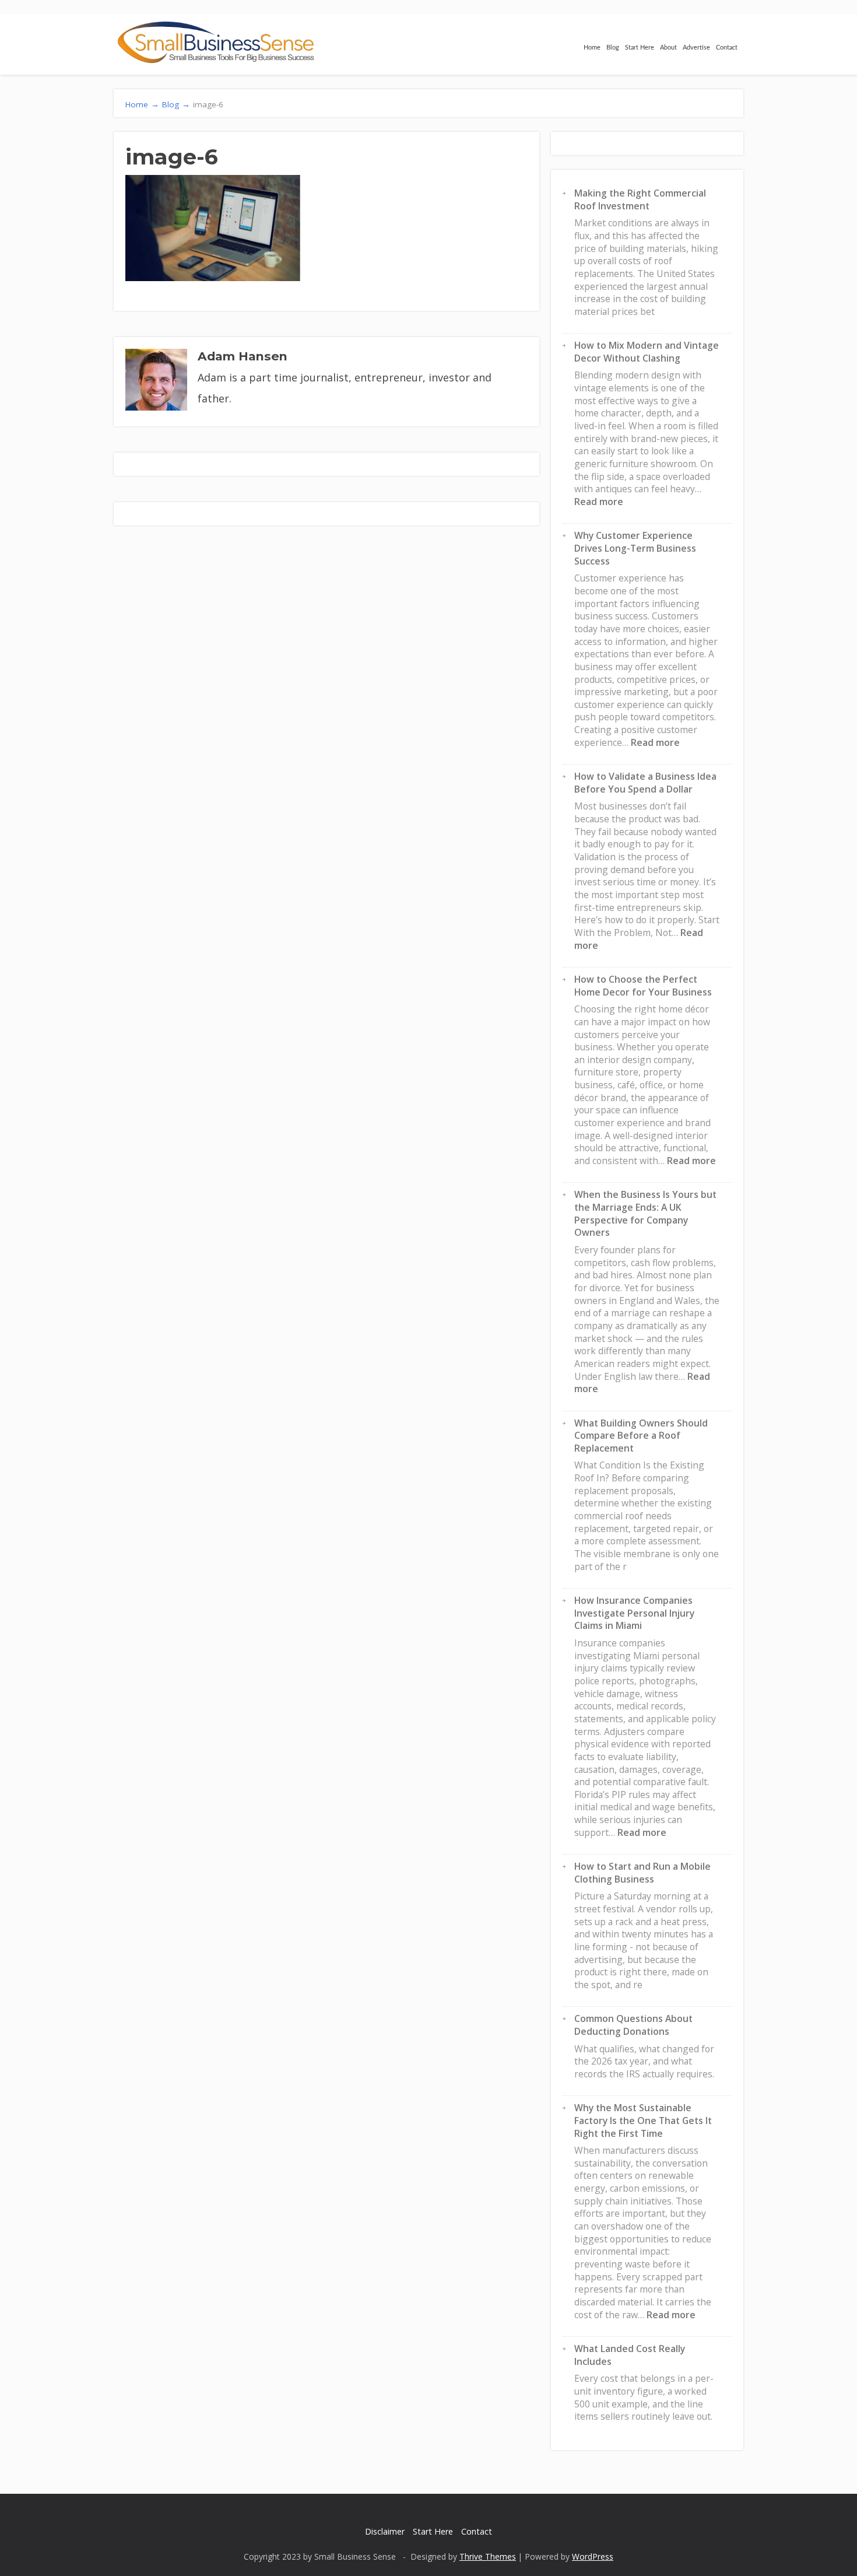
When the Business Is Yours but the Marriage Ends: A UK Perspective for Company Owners (645, 1213)
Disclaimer (385, 2531)
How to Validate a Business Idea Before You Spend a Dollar (645, 783)
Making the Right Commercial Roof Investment (640, 199)
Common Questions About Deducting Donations (633, 2025)
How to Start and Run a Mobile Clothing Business (642, 1873)
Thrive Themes (488, 2556)
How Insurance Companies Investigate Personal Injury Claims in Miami (634, 1613)
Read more (599, 502)
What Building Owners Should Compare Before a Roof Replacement (641, 1436)
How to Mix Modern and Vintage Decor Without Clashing (647, 352)
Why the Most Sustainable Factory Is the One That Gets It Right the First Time (643, 2120)
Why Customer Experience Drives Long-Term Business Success (635, 548)
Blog (613, 48)
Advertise (696, 48)
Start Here (640, 48)
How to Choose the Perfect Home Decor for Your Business (643, 986)
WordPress (593, 2556)
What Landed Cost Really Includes (630, 2355)
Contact (727, 48)
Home (592, 48)
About (668, 48)
